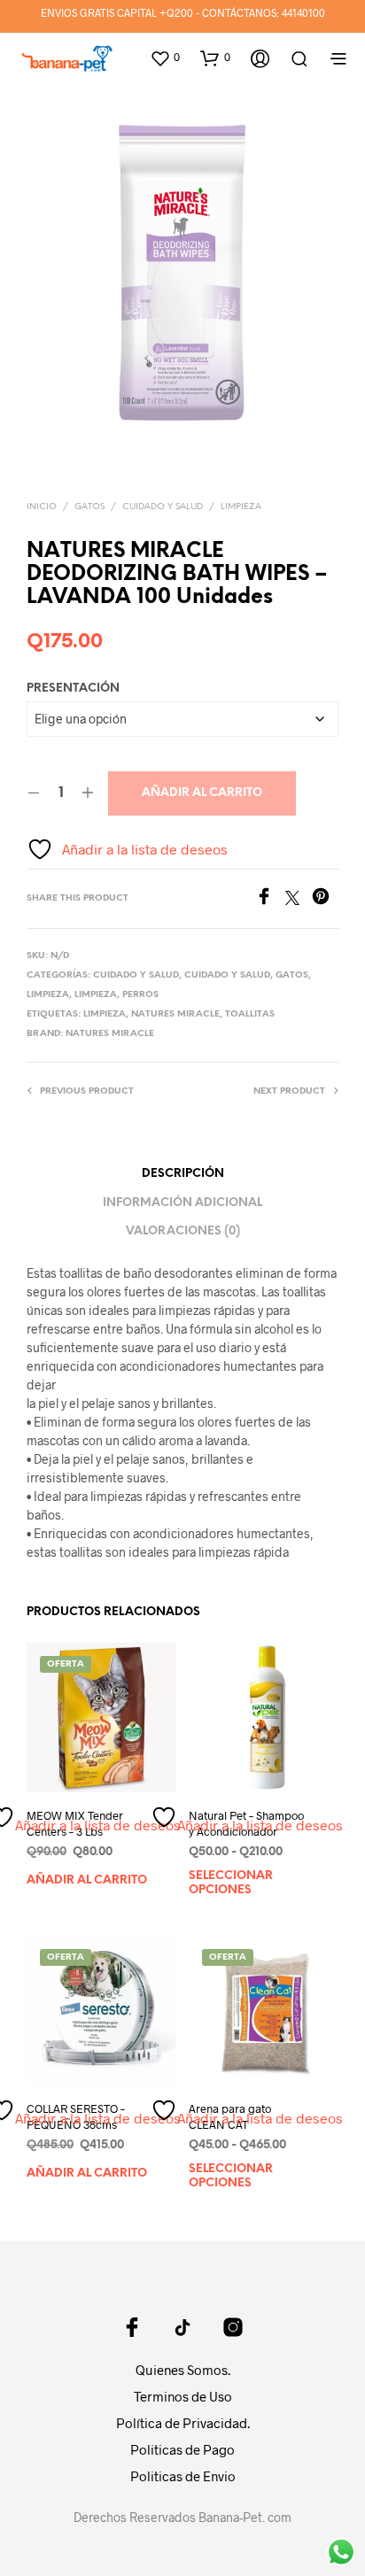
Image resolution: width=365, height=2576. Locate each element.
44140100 (303, 12)
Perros (140, 995)
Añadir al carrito (202, 793)
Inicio (42, 507)
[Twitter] (299, 899)
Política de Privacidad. (183, 2423)
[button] (165, 58)
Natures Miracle (175, 1014)
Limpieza (241, 507)
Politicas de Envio (183, 2476)
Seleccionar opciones (231, 1883)
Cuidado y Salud (163, 507)
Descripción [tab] (183, 1174)
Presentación (73, 688)
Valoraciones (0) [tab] (183, 1231)
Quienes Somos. (183, 2370)
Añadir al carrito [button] (87, 1880)
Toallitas (250, 1014)
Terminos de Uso (183, 2396)
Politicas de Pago (182, 2449)
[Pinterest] (325, 899)
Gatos (89, 507)
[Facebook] (270, 899)
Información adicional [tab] (182, 1203)
